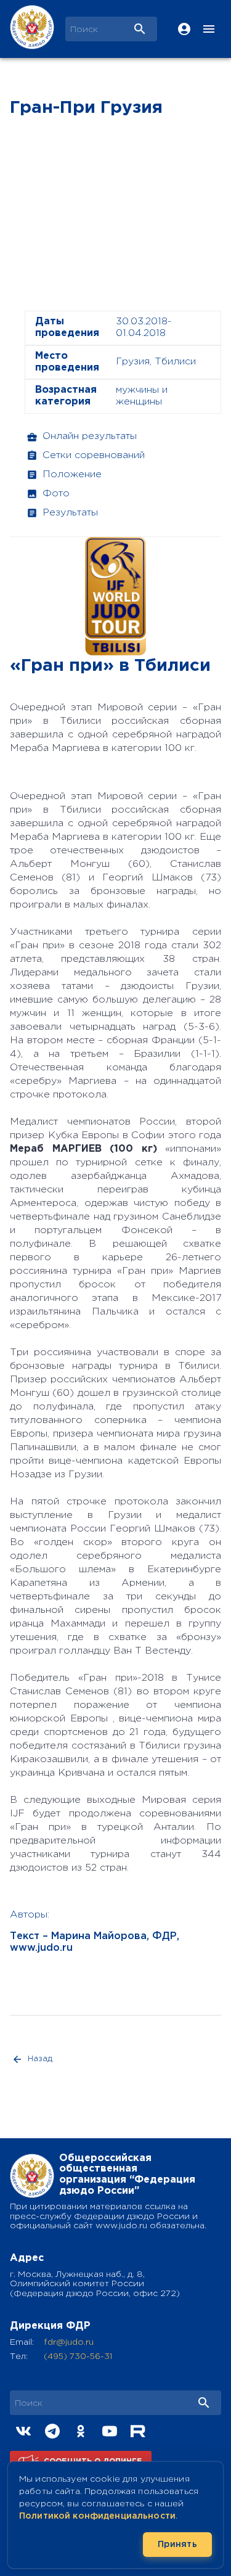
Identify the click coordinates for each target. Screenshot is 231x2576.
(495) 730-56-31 (78, 2357)
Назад (40, 2059)
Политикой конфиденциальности (97, 2516)
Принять (177, 2545)
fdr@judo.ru (69, 2342)
